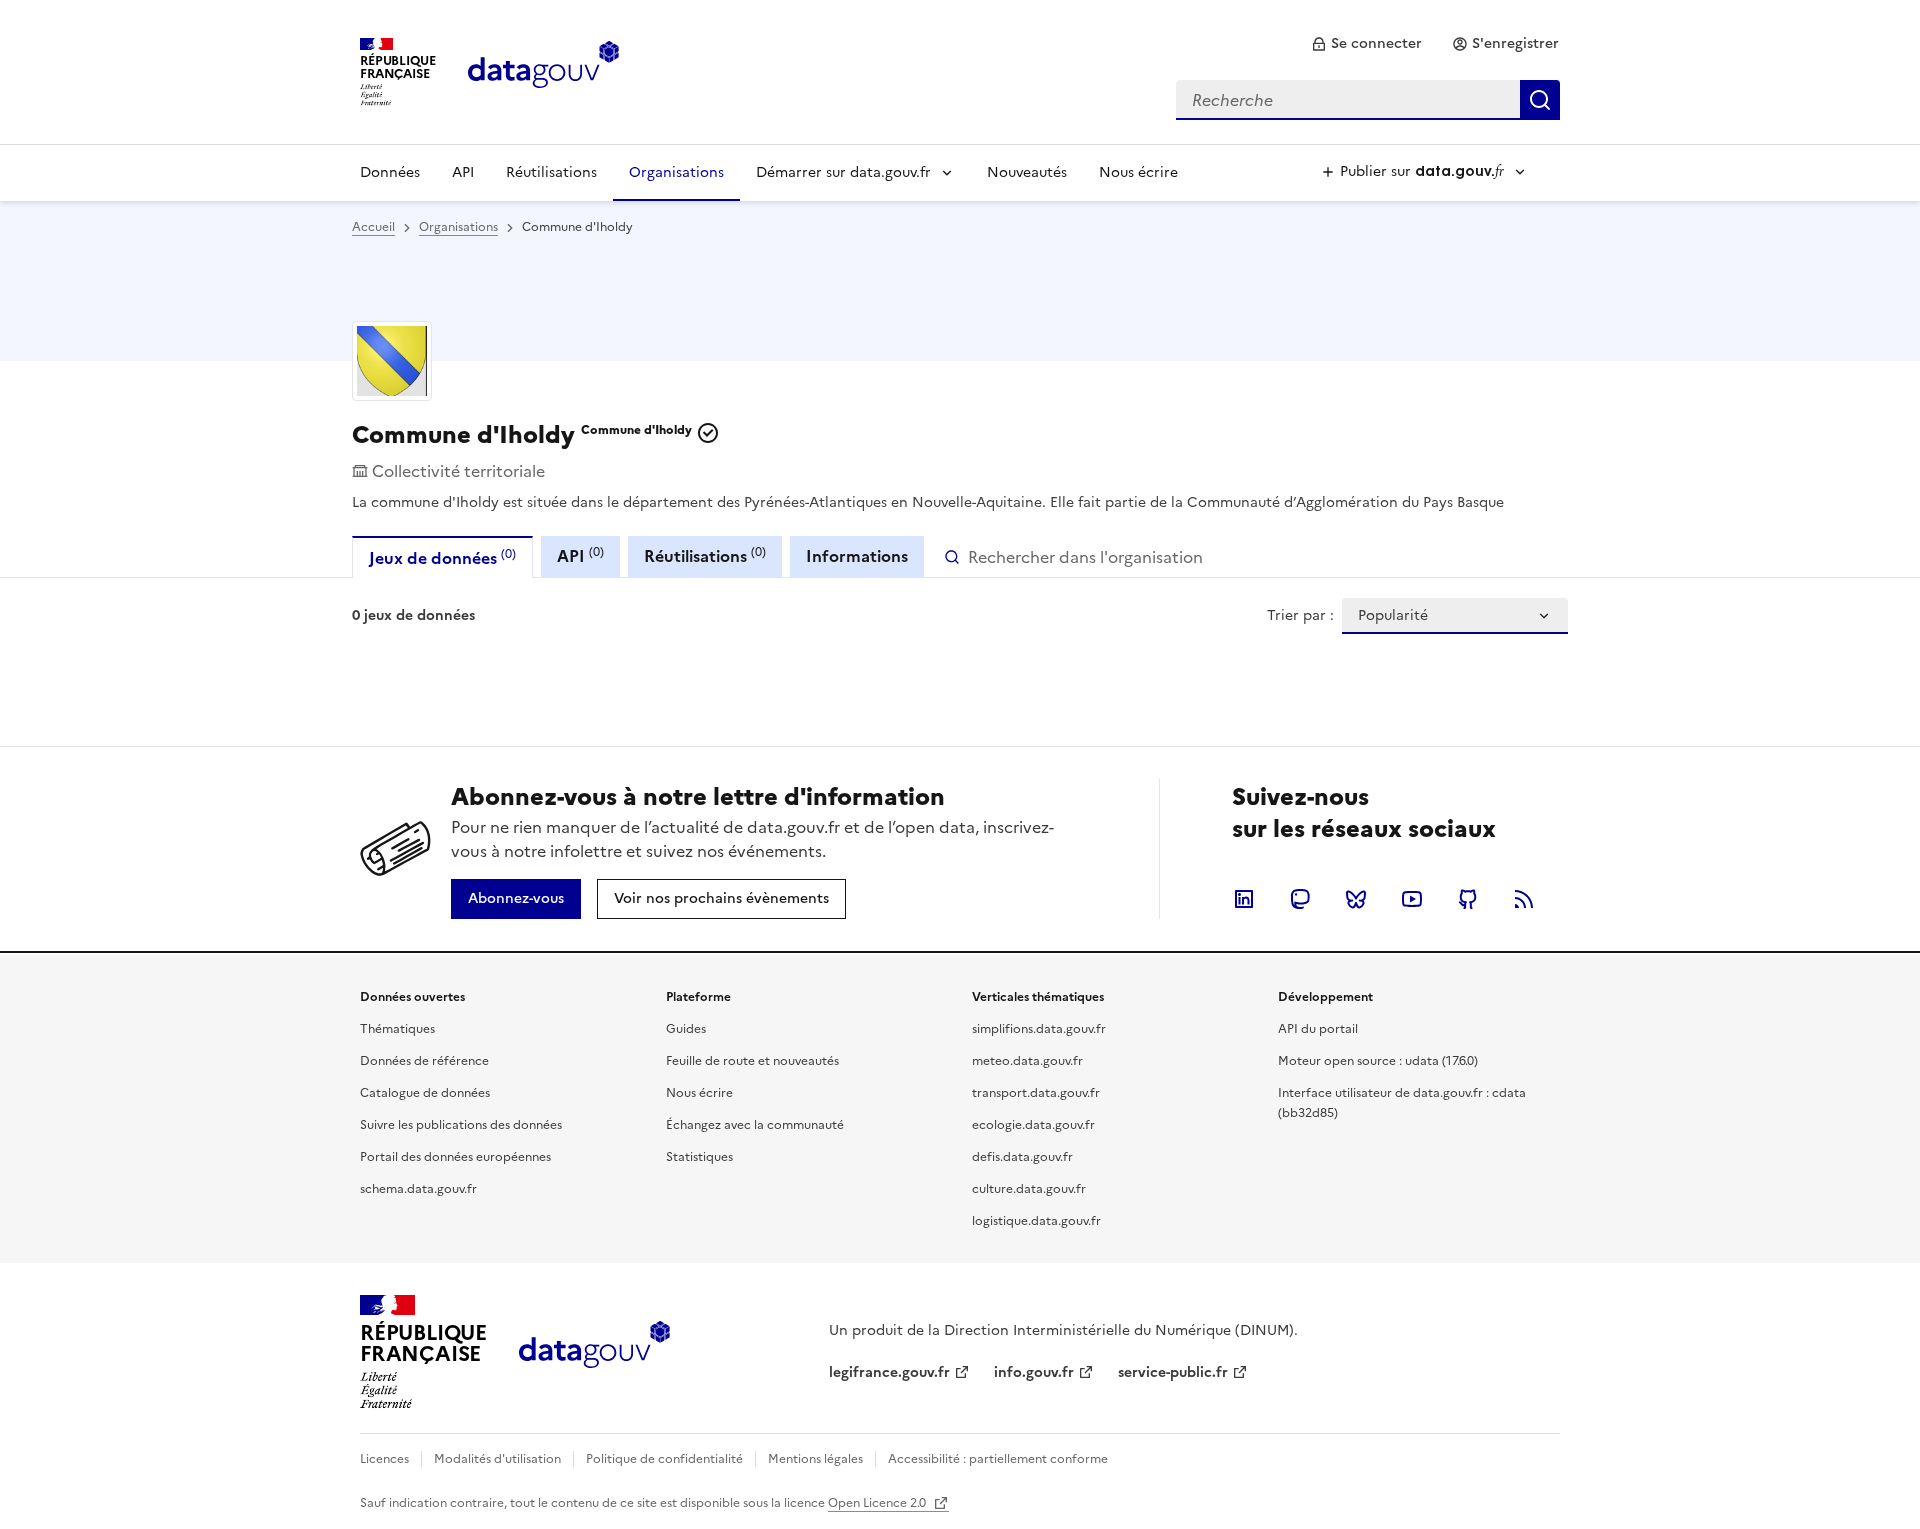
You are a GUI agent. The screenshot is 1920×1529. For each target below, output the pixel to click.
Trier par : (1300, 616)
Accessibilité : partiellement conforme (998, 1459)
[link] (1366, 44)
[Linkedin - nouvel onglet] (1244, 899)
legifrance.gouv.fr (889, 1372)
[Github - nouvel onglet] (1468, 899)
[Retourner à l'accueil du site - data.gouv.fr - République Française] (594, 1352)
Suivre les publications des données (461, 1125)
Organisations (676, 172)
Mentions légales (815, 1459)
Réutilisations (551, 172)
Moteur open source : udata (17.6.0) (1378, 1061)
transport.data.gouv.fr (1036, 1093)
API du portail (1318, 1029)
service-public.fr (1173, 1372)
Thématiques (397, 1029)
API (463, 172)
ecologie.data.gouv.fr (1033, 1125)
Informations (857, 556)
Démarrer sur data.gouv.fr (843, 172)
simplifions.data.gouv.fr (1039, 1029)
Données (390, 172)
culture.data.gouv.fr (1029, 1189)
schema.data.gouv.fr (418, 1189)
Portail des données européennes (455, 1157)
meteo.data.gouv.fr (1027, 1061)
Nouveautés (1027, 172)
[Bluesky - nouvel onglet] (1356, 899)
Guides (686, 1029)
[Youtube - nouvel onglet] (1412, 899)
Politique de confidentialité (664, 1459)
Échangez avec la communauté (755, 1125)
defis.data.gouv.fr (1022, 1157)
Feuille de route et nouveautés (752, 1061)
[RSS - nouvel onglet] (1524, 899)
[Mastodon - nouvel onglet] (1300, 899)
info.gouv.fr (1034, 1372)
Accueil (373, 227)
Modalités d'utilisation (497, 1459)
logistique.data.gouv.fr (1036, 1221)
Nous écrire (1138, 172)
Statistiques (699, 1157)
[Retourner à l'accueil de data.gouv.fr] (543, 70)
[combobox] (1368, 100)
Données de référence (424, 1061)
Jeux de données (442, 557)
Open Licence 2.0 (878, 1503)
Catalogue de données (425, 1093)
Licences (384, 1459)
